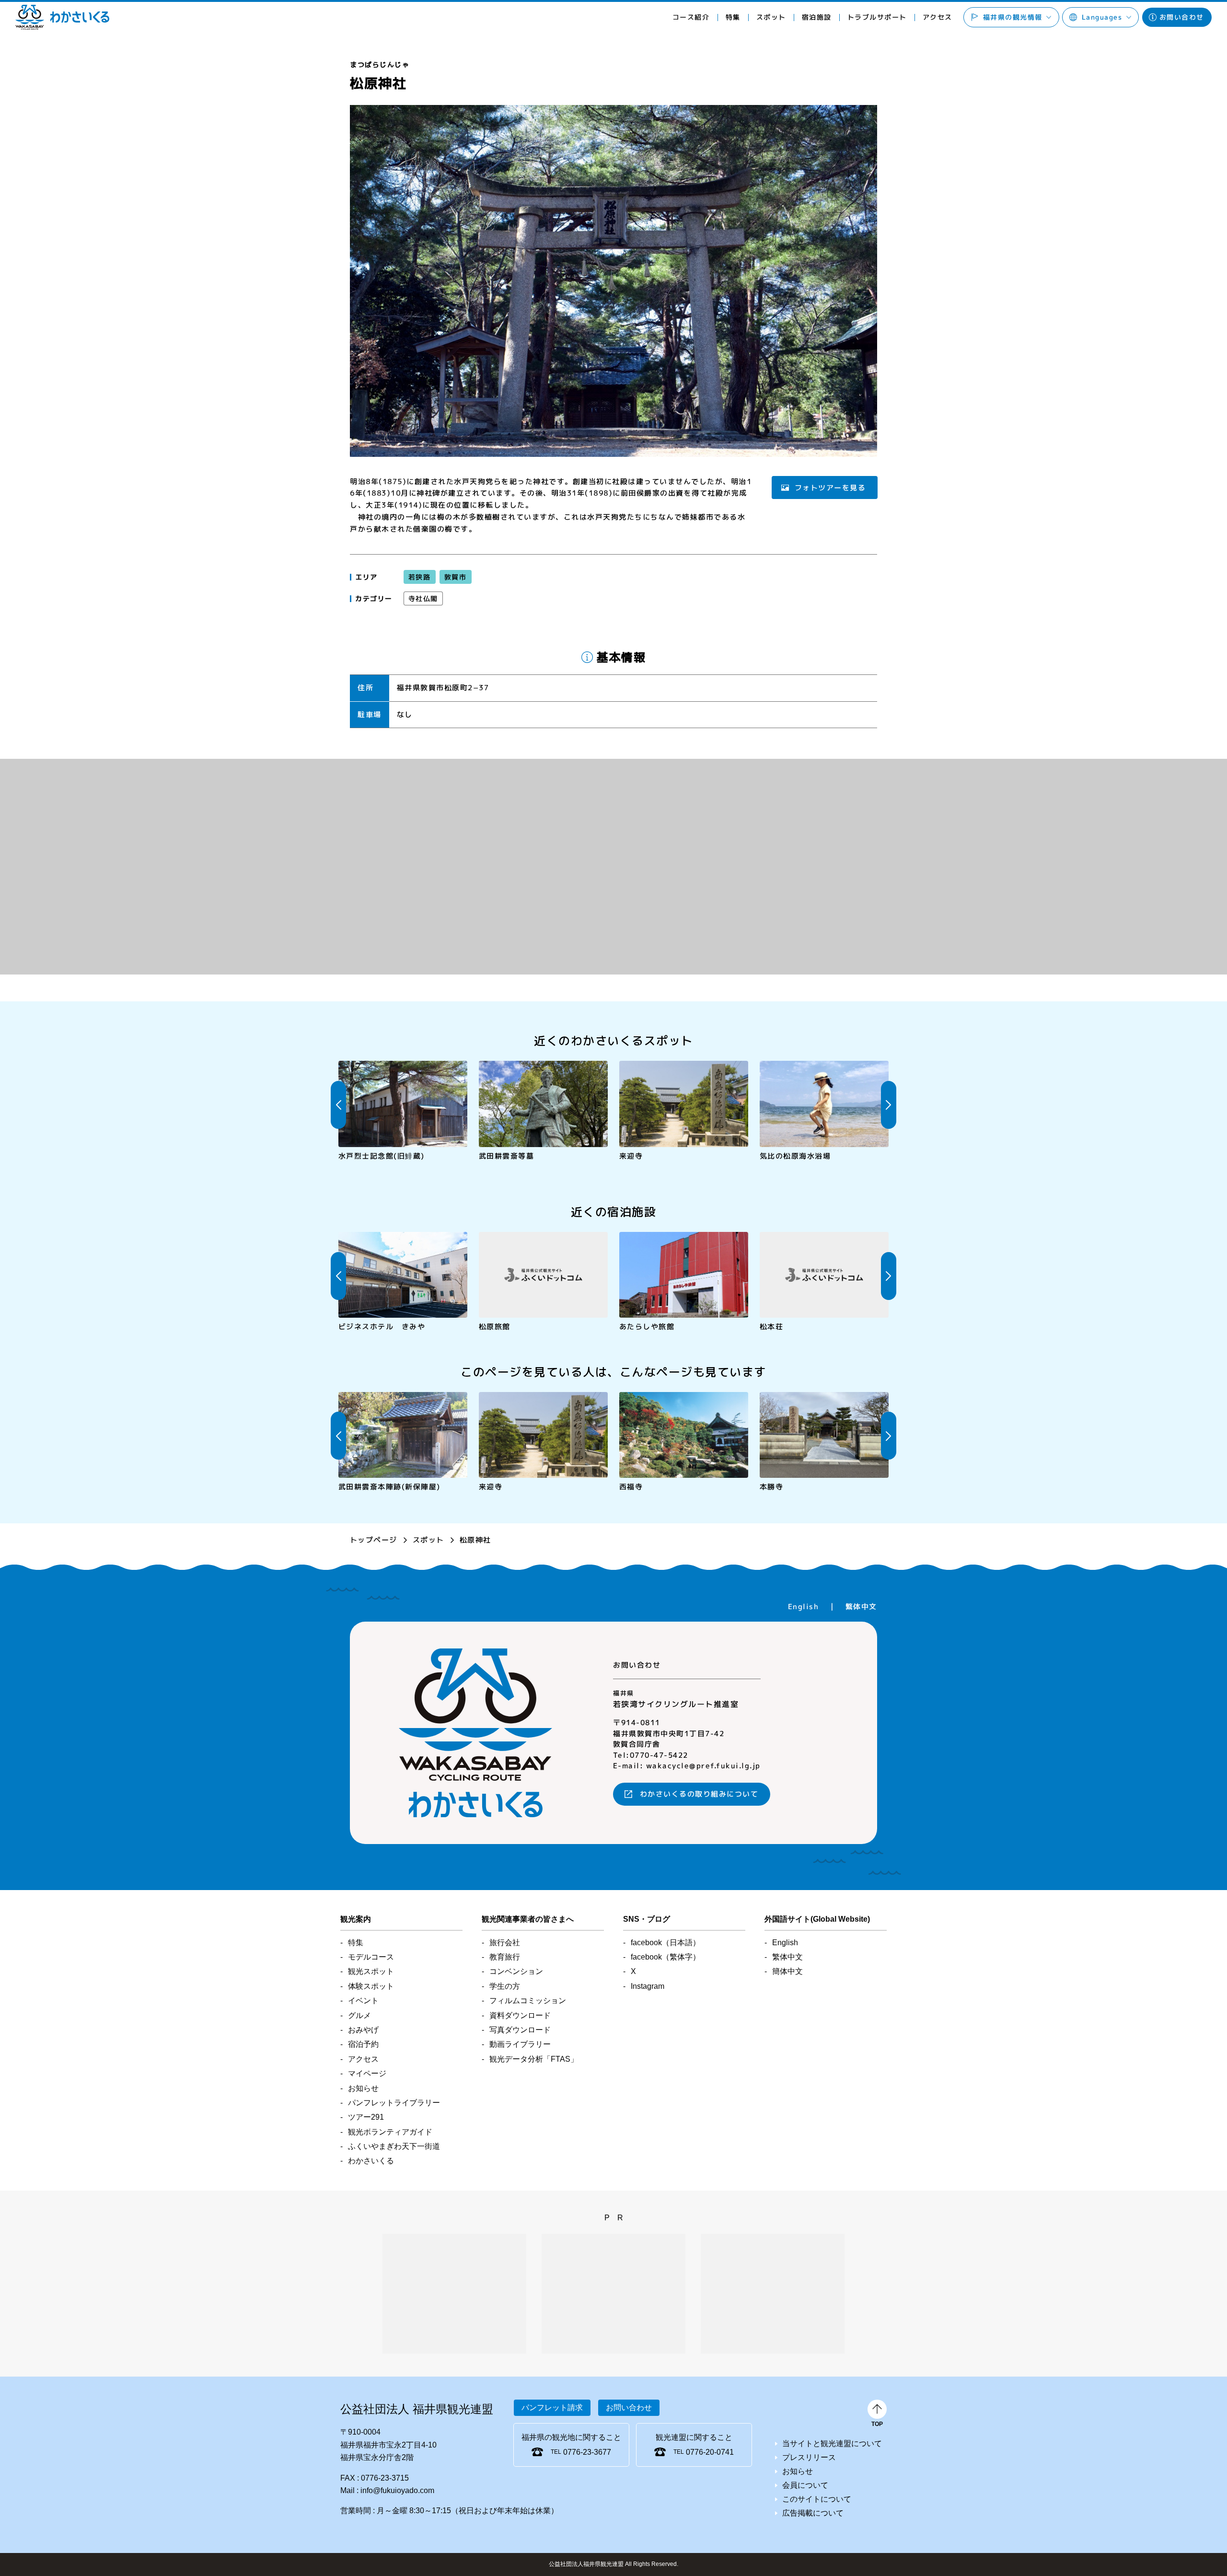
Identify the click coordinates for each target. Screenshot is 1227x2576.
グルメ (359, 2015)
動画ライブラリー (520, 2044)
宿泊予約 (363, 2044)
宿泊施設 (816, 17)
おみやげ (363, 2030)
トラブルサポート (877, 17)
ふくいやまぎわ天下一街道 (394, 2146)
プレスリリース (809, 2457)
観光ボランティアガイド (390, 2132)
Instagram (648, 1986)
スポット (428, 1540)
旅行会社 (505, 1943)
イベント (363, 2001)
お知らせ (363, 2088)
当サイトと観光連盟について (832, 2443)
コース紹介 (691, 17)
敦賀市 (455, 577)
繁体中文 (861, 1607)
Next (889, 1105)
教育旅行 (505, 1957)
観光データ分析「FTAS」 (534, 2059)
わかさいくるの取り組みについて (699, 1794)
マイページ (367, 2073)
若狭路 (420, 577)
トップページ (374, 1540)
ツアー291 (366, 2117)
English (804, 1607)
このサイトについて (817, 2499)
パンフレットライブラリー (394, 2103)
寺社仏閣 (423, 598)
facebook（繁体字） (666, 1957)
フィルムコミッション (528, 2001)
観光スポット (371, 1971)
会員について (805, 2485)
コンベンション (516, 1971)
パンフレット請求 (552, 2408)
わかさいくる (62, 17)
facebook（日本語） (666, 1943)
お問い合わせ (1182, 17)
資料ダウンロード (520, 2015)
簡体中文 (787, 1971)
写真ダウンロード (520, 2030)
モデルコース (371, 1957)
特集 (733, 17)
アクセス (937, 17)
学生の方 (505, 1986)
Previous (338, 1105)
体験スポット (371, 1986)
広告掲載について (813, 2513)
